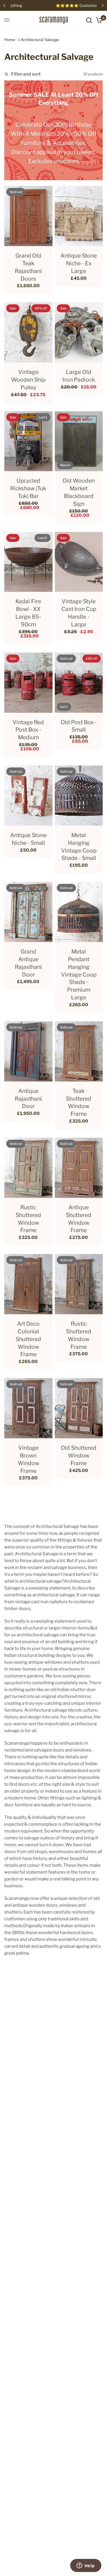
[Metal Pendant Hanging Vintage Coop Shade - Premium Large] (79, 912)
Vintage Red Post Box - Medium (28, 730)
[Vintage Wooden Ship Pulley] (28, 332)
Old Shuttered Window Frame (79, 1455)
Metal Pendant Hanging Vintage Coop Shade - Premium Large (79, 974)
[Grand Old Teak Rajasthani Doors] (28, 216)
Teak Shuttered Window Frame (79, 1102)
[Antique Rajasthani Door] (28, 1051)
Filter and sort (26, 74)
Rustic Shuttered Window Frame (28, 1219)
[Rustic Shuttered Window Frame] (28, 1168)
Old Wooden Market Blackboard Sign (79, 492)
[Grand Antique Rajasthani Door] (28, 912)
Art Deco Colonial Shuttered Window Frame (28, 1339)
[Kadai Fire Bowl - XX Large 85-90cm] (28, 562)
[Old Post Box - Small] (79, 683)
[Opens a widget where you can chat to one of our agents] (86, 2566)
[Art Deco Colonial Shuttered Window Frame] (28, 1284)
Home (10, 40)
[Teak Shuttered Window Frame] (79, 1051)
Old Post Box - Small (79, 726)
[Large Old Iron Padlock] (79, 332)
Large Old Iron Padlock (79, 376)
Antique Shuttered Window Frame (79, 1219)
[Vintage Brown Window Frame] (28, 1408)
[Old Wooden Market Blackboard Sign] (79, 441)
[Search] (89, 20)
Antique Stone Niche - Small (28, 839)
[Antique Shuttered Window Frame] (79, 1168)
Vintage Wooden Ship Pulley (28, 380)
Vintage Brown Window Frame (28, 1459)
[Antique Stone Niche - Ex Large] (79, 216)
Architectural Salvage (40, 40)
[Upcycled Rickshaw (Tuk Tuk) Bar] (28, 441)
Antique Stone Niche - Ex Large (79, 263)
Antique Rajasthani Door (28, 1099)
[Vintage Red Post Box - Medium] (28, 683)
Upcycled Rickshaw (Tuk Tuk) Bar (28, 488)
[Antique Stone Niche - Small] (28, 796)
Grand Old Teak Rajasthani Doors (28, 267)
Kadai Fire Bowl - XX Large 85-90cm (28, 613)
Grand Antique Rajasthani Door (28, 963)
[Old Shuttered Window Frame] (79, 1408)
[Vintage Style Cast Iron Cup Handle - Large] (79, 562)
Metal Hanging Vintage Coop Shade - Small (79, 847)
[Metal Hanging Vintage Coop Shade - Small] (79, 796)
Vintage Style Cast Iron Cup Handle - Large (79, 613)
